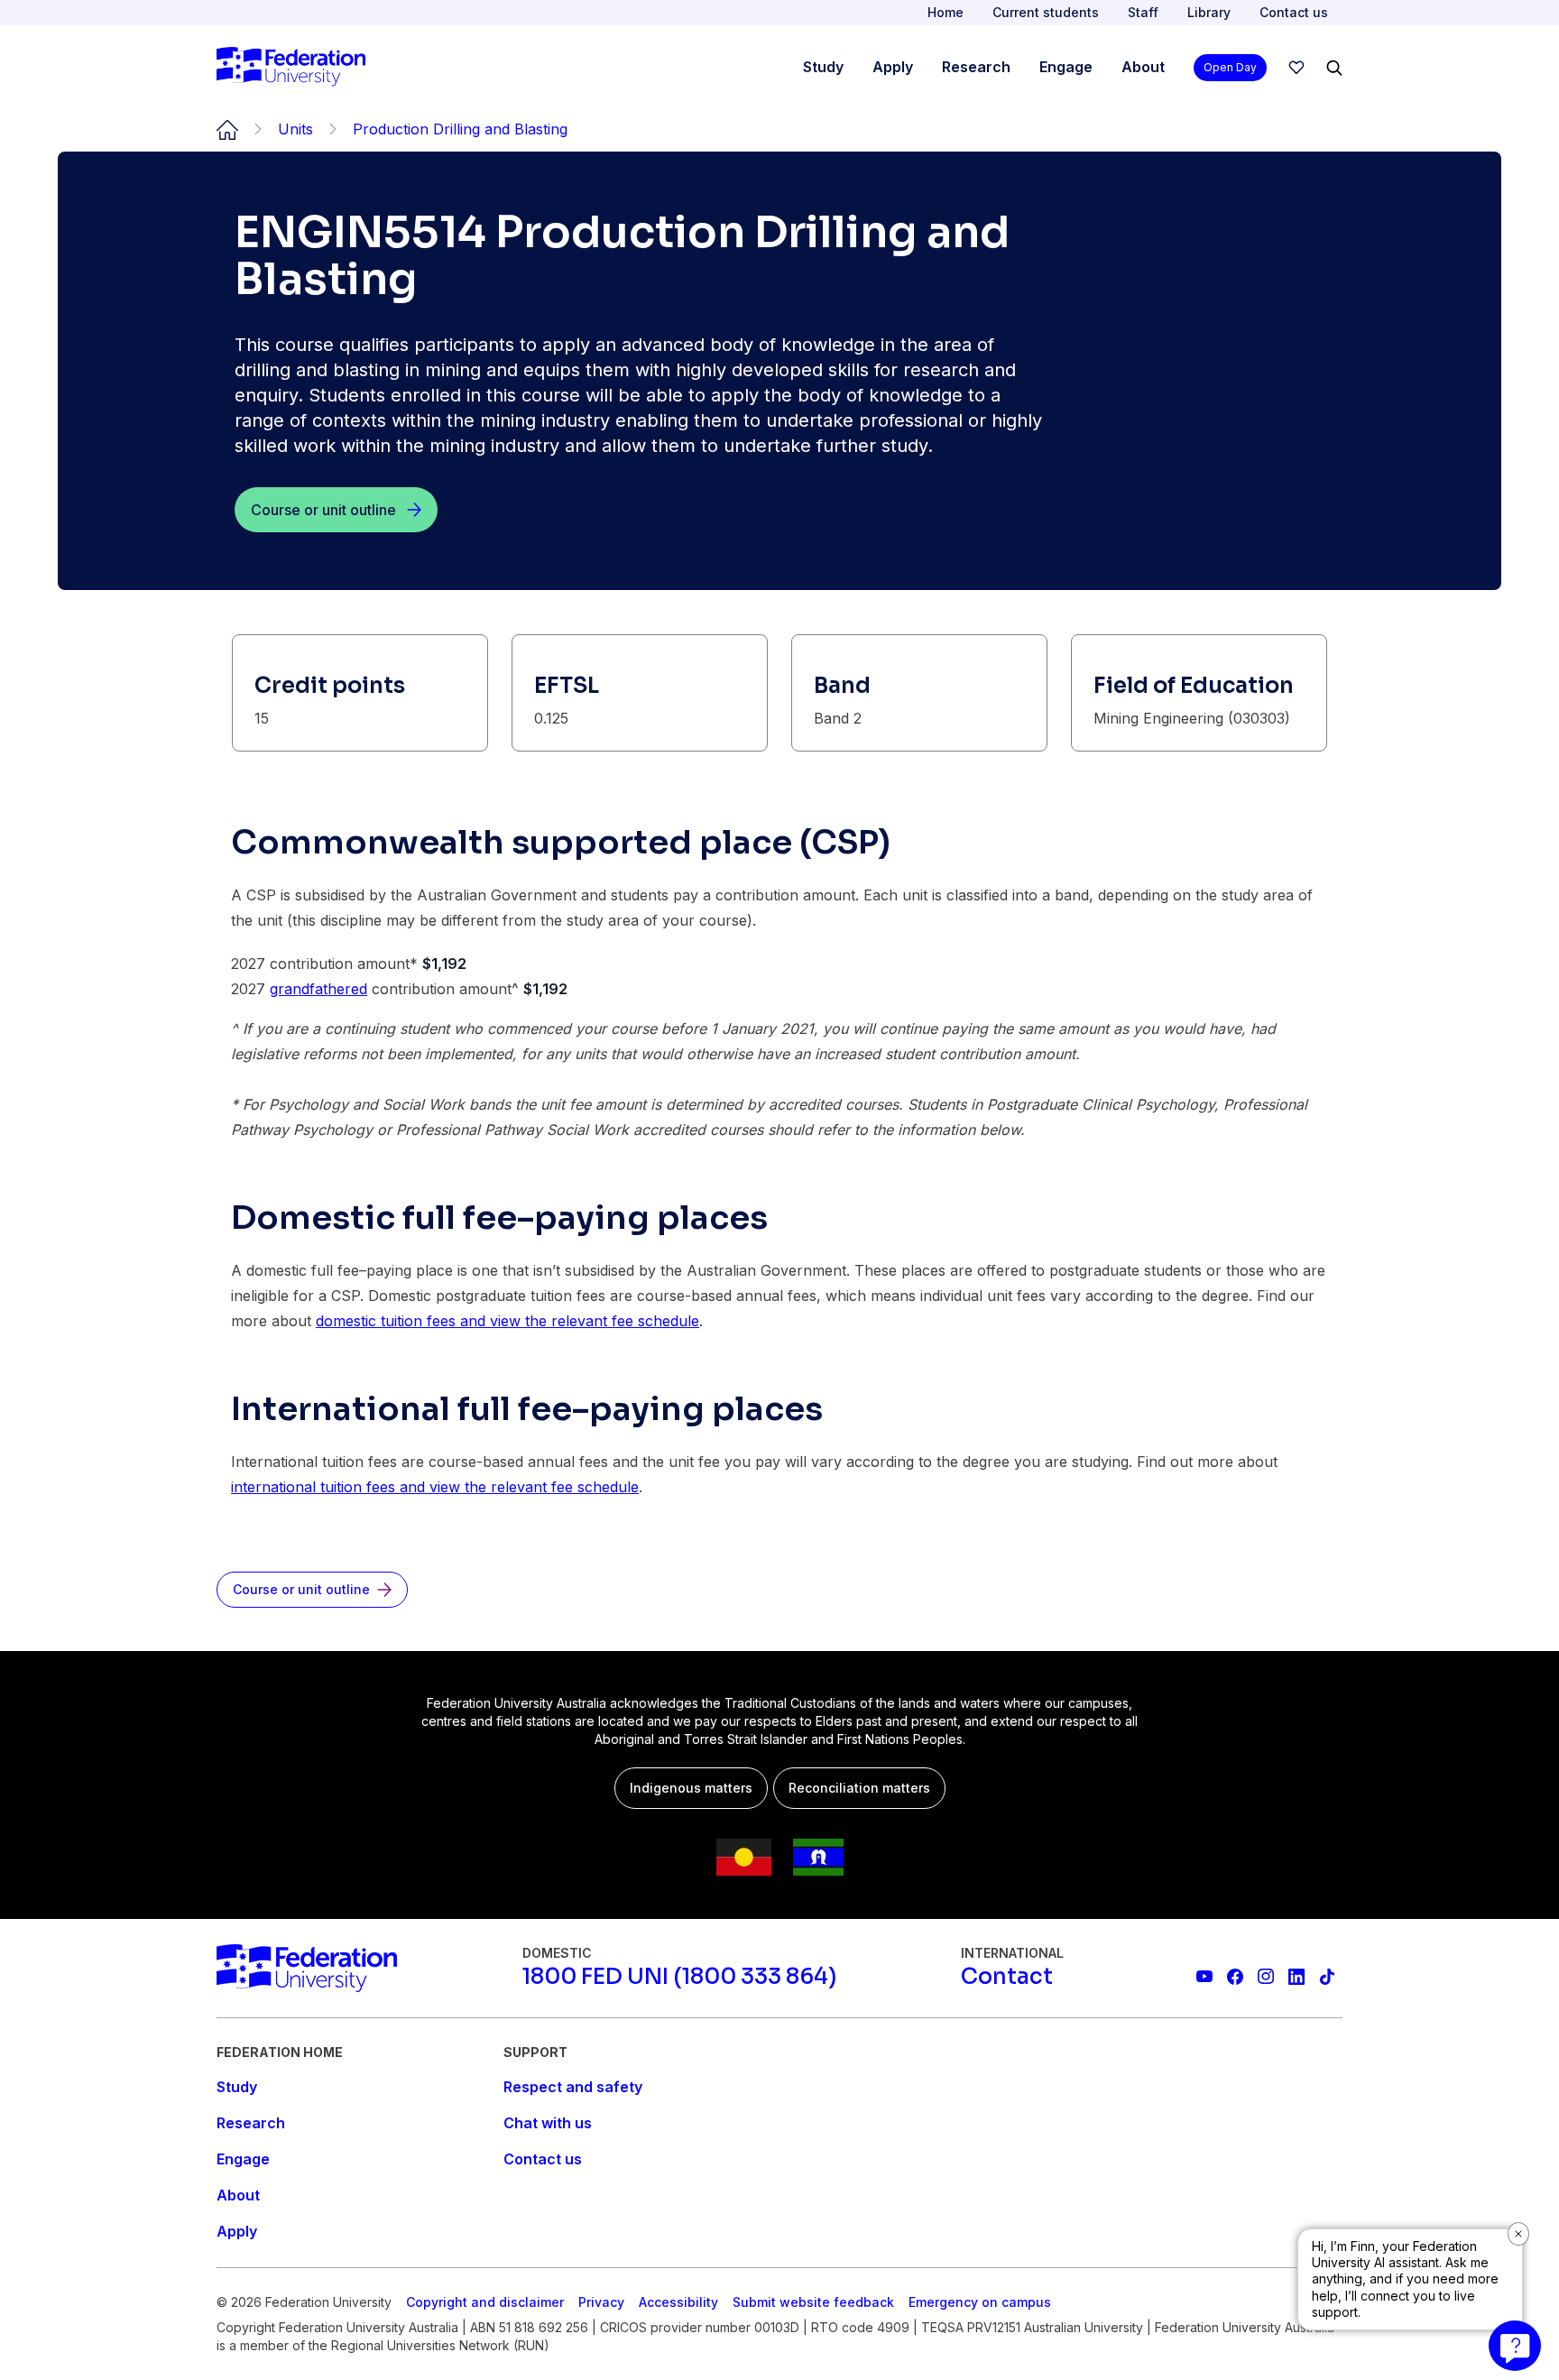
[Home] (291, 68)
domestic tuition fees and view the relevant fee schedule (507, 1321)
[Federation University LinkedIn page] (1296, 1977)
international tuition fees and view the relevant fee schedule (435, 1487)
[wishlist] (1296, 68)
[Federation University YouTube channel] (1204, 1977)
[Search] (1334, 68)
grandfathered (318, 989)
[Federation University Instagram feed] (1266, 1977)
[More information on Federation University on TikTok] (1327, 1977)
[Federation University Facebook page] (1235, 1977)
